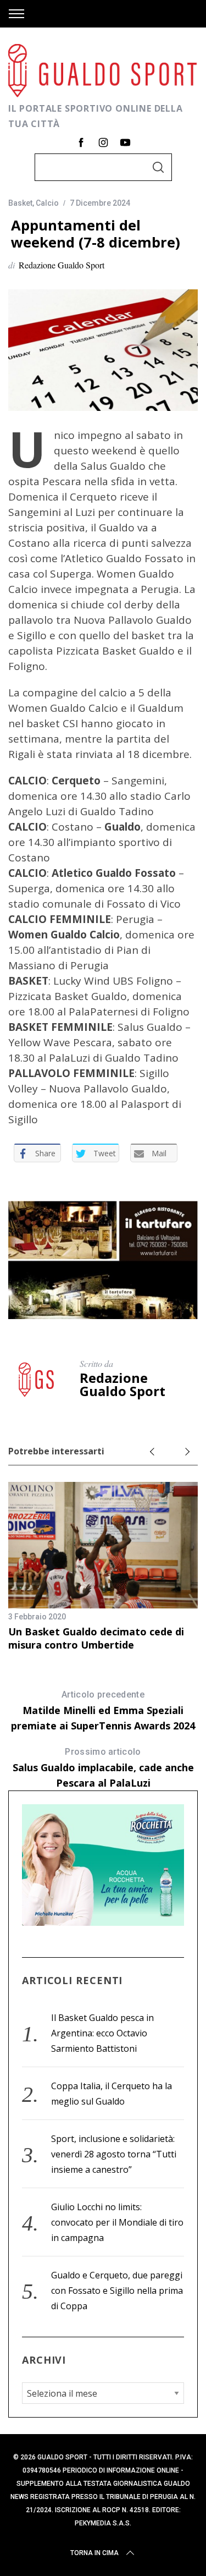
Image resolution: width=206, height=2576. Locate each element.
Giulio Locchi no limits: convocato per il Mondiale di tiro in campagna (117, 2222)
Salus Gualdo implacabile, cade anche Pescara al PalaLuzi (103, 1768)
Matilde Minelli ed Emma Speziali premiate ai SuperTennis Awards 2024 (103, 1711)
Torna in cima (94, 2553)
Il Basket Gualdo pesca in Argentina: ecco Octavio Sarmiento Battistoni (102, 2033)
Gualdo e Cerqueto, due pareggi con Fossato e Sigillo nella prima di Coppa (117, 2291)
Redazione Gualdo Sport (62, 265)
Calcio (47, 203)
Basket (20, 203)
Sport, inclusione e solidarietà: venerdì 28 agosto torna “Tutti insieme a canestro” (114, 2154)
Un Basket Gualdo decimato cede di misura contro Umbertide (96, 1638)
